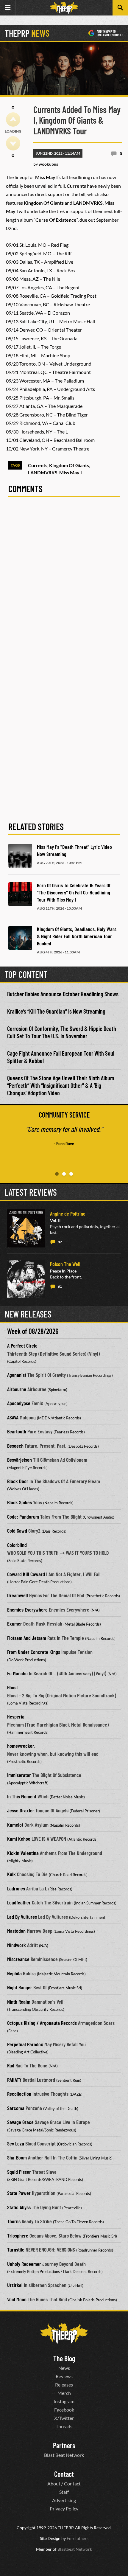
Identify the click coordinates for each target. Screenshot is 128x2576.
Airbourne (17, 1389)
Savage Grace (20, 2122)
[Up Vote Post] (13, 119)
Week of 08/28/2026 (33, 1331)
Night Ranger (20, 1987)
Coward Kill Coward (26, 1574)
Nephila (14, 1973)
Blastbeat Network (75, 2549)
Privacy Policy (64, 2509)
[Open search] (120, 8)
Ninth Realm (19, 2002)
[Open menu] (8, 8)
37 (60, 1242)
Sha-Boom (17, 2157)
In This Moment (22, 1796)
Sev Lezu (16, 2143)
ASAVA (13, 1417)
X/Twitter (64, 2418)
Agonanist (17, 1375)
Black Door (18, 1481)
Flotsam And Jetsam (27, 1638)
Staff (64, 2492)
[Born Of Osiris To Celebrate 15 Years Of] (20, 894)
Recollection (19, 2094)
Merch (64, 2393)
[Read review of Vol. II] (26, 1228)
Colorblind (17, 1545)
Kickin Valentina (23, 1853)
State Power (19, 2193)
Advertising (64, 2500)
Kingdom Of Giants (69, 465)
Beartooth (17, 1431)
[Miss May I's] (20, 856)
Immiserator (19, 1775)
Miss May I (71, 472)
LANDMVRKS (43, 472)
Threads (64, 2426)
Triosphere (18, 2235)
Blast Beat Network (64, 2455)
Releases (64, 2385)
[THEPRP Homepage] (64, 8)
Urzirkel (15, 2285)
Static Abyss (19, 2207)
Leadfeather (19, 1902)
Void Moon (17, 2299)
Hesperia (16, 1716)
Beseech (15, 1446)
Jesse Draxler (21, 1810)
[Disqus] (64, 585)
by (46, 164)
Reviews (64, 2376)
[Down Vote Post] (13, 143)
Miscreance (18, 1959)
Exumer (15, 1623)
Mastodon (16, 1931)
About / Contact (64, 2483)
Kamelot (15, 1825)
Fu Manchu (17, 1673)
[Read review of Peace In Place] (26, 1279)
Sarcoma (16, 2108)
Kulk (11, 1874)
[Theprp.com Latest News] (64, 2333)
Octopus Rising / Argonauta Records (42, 2023)
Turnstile (16, 2249)
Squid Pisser (19, 2172)
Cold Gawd (17, 1531)
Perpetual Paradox (25, 2044)
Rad (11, 2065)
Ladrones (16, 1888)
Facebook (64, 2410)
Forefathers (78, 2538)
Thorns (14, 2221)
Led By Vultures (22, 1917)
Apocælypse (19, 1403)
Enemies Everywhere (27, 1609)
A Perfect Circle (22, 1346)
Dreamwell (18, 1595)
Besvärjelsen (19, 1460)
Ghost (13, 1687)
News (64, 2368)
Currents (38, 465)
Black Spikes (19, 1502)
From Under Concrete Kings (34, 1652)
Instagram (64, 2401)
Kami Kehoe (19, 1839)
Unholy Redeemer (24, 2264)
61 (60, 1286)
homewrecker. (21, 1746)
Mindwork (17, 1945)
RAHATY (14, 2080)
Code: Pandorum (23, 1517)
